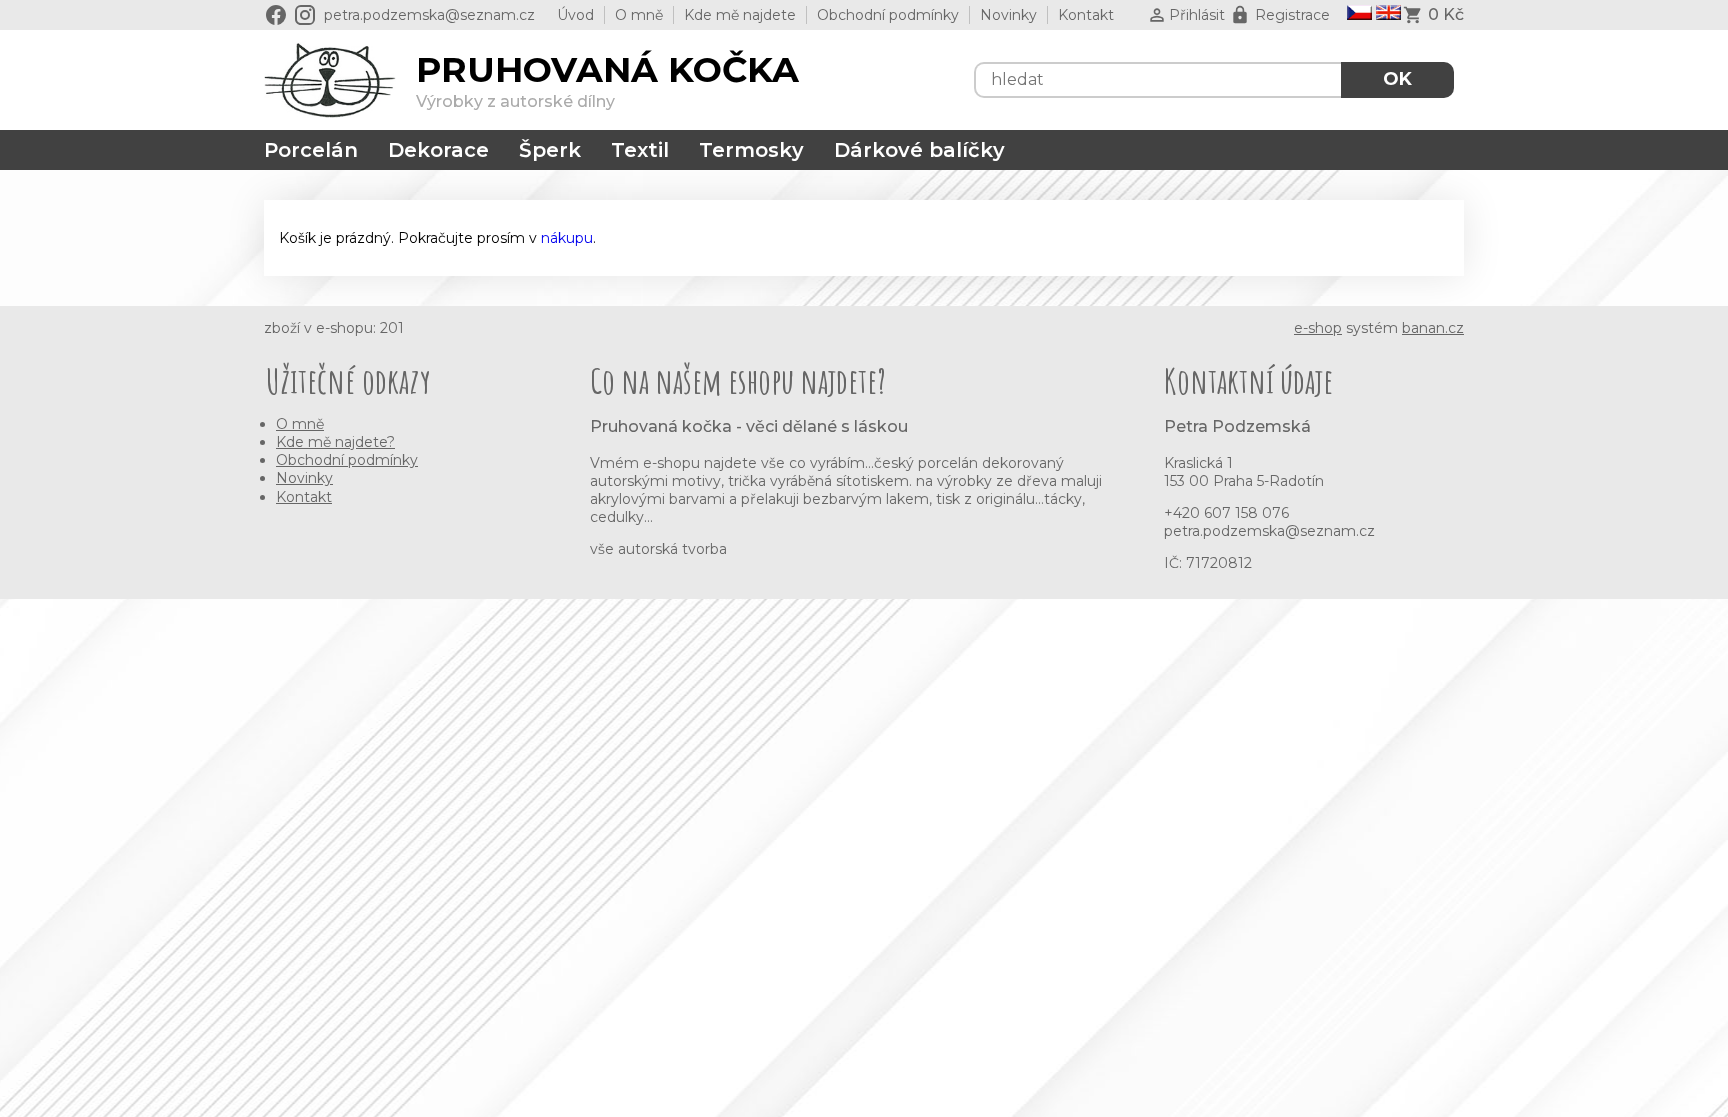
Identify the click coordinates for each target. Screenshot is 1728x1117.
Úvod (575, 15)
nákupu (567, 238)
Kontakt (1086, 15)
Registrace (1292, 15)
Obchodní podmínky (888, 15)
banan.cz (1433, 328)
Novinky (1008, 15)
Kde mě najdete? (335, 442)
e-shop (1318, 328)
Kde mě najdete (740, 15)
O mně (639, 15)
